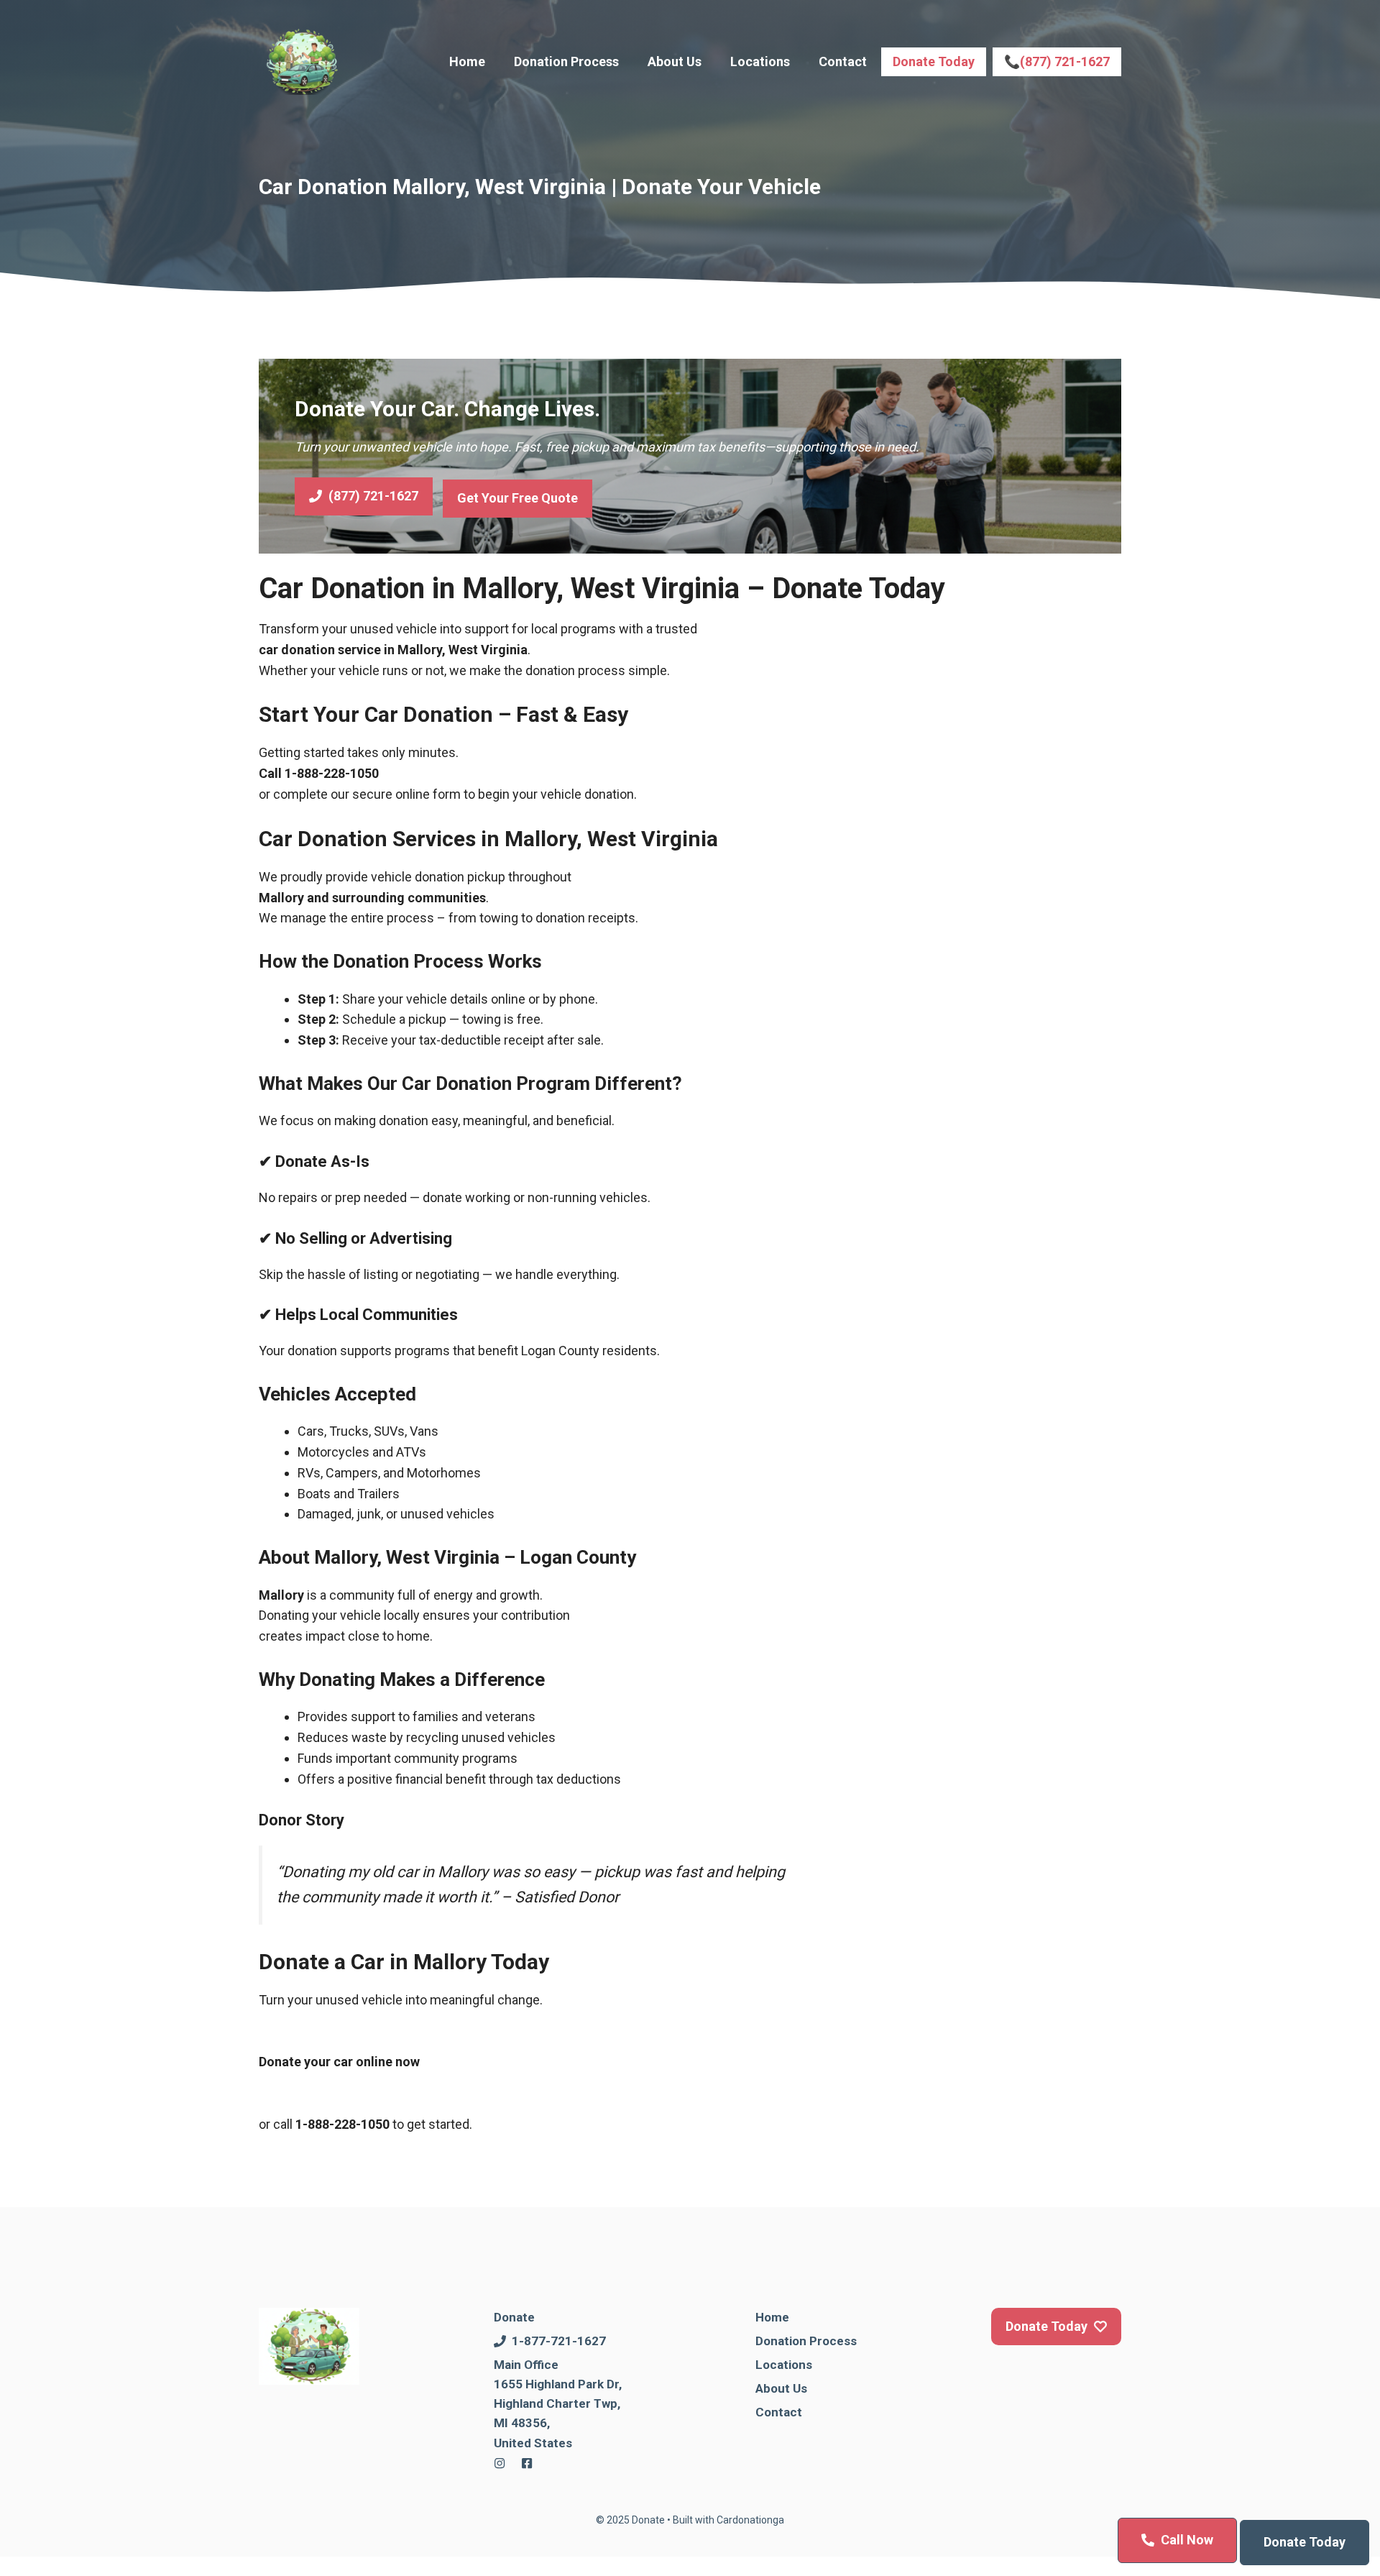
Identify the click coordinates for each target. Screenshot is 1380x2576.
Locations (760, 61)
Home (467, 61)
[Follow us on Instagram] (500, 2463)
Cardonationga (750, 2520)
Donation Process (566, 61)
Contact (843, 61)
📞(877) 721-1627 (1057, 61)
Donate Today (934, 61)
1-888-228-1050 (332, 773)
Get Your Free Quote (517, 498)
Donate (514, 2317)
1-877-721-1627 (559, 2341)
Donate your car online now (339, 2062)
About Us (675, 61)
